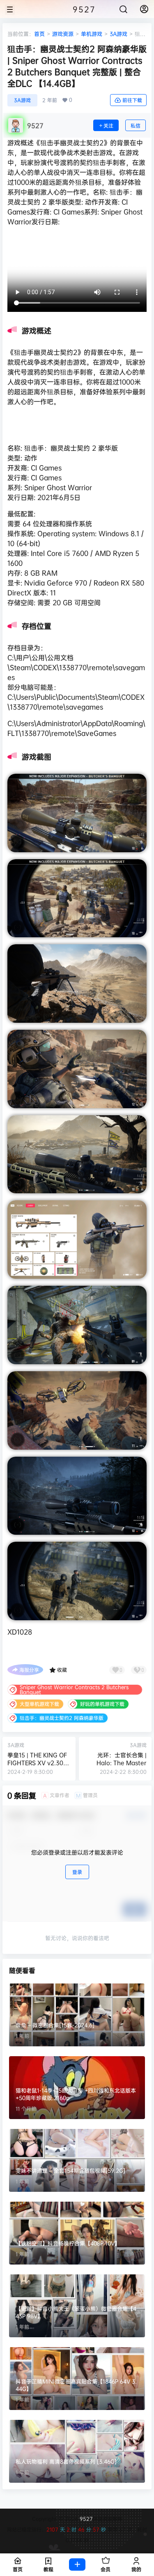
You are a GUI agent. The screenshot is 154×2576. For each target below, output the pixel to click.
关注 (108, 126)
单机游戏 (92, 34)
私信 (136, 126)
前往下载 (132, 100)
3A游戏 (118, 34)
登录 (77, 1872)
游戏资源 (63, 34)
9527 (85, 2519)
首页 (39, 34)
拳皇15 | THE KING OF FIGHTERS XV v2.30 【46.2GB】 (37, 1763)
